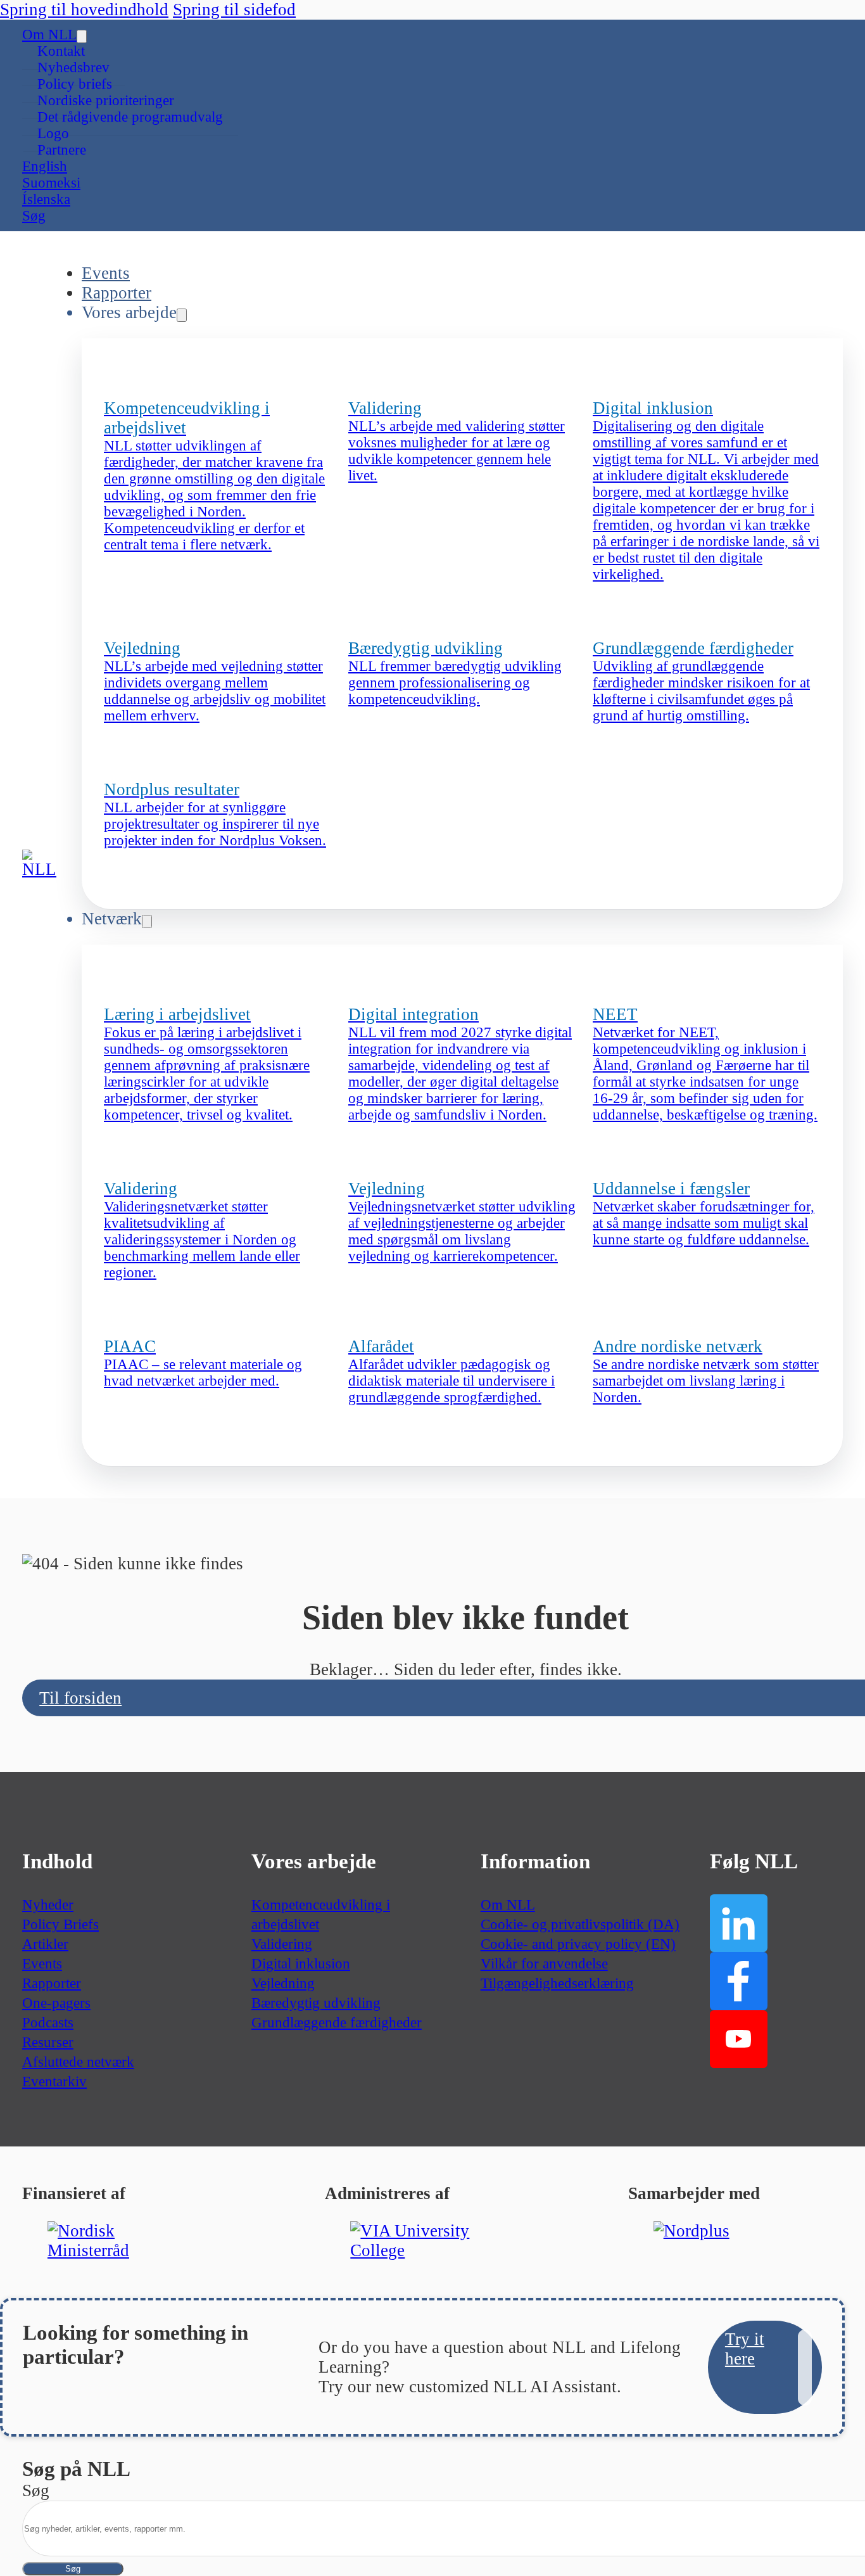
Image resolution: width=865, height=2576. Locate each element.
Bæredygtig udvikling (316, 2003)
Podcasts (48, 2023)
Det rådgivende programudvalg (130, 117)
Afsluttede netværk (78, 2062)
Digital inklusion (301, 1964)
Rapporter (117, 293)
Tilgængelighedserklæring (557, 1983)
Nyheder (48, 1905)
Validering (282, 1944)
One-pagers (56, 2003)
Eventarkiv (54, 2082)
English (45, 166)
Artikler (45, 1944)
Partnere (62, 150)
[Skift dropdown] (82, 36)
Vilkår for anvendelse (544, 1964)
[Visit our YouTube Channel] (739, 2039)
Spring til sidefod (234, 10)
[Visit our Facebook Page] (739, 1981)
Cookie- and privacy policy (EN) (578, 1944)
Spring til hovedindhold (84, 10)
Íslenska (46, 199)
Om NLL (49, 35)
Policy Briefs (60, 1924)
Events (106, 273)
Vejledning (283, 1983)
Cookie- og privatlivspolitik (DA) (580, 1924)
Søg (73, 2569)
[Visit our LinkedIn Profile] (739, 1923)
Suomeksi (51, 183)
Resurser (48, 2042)
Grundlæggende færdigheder (337, 2023)
